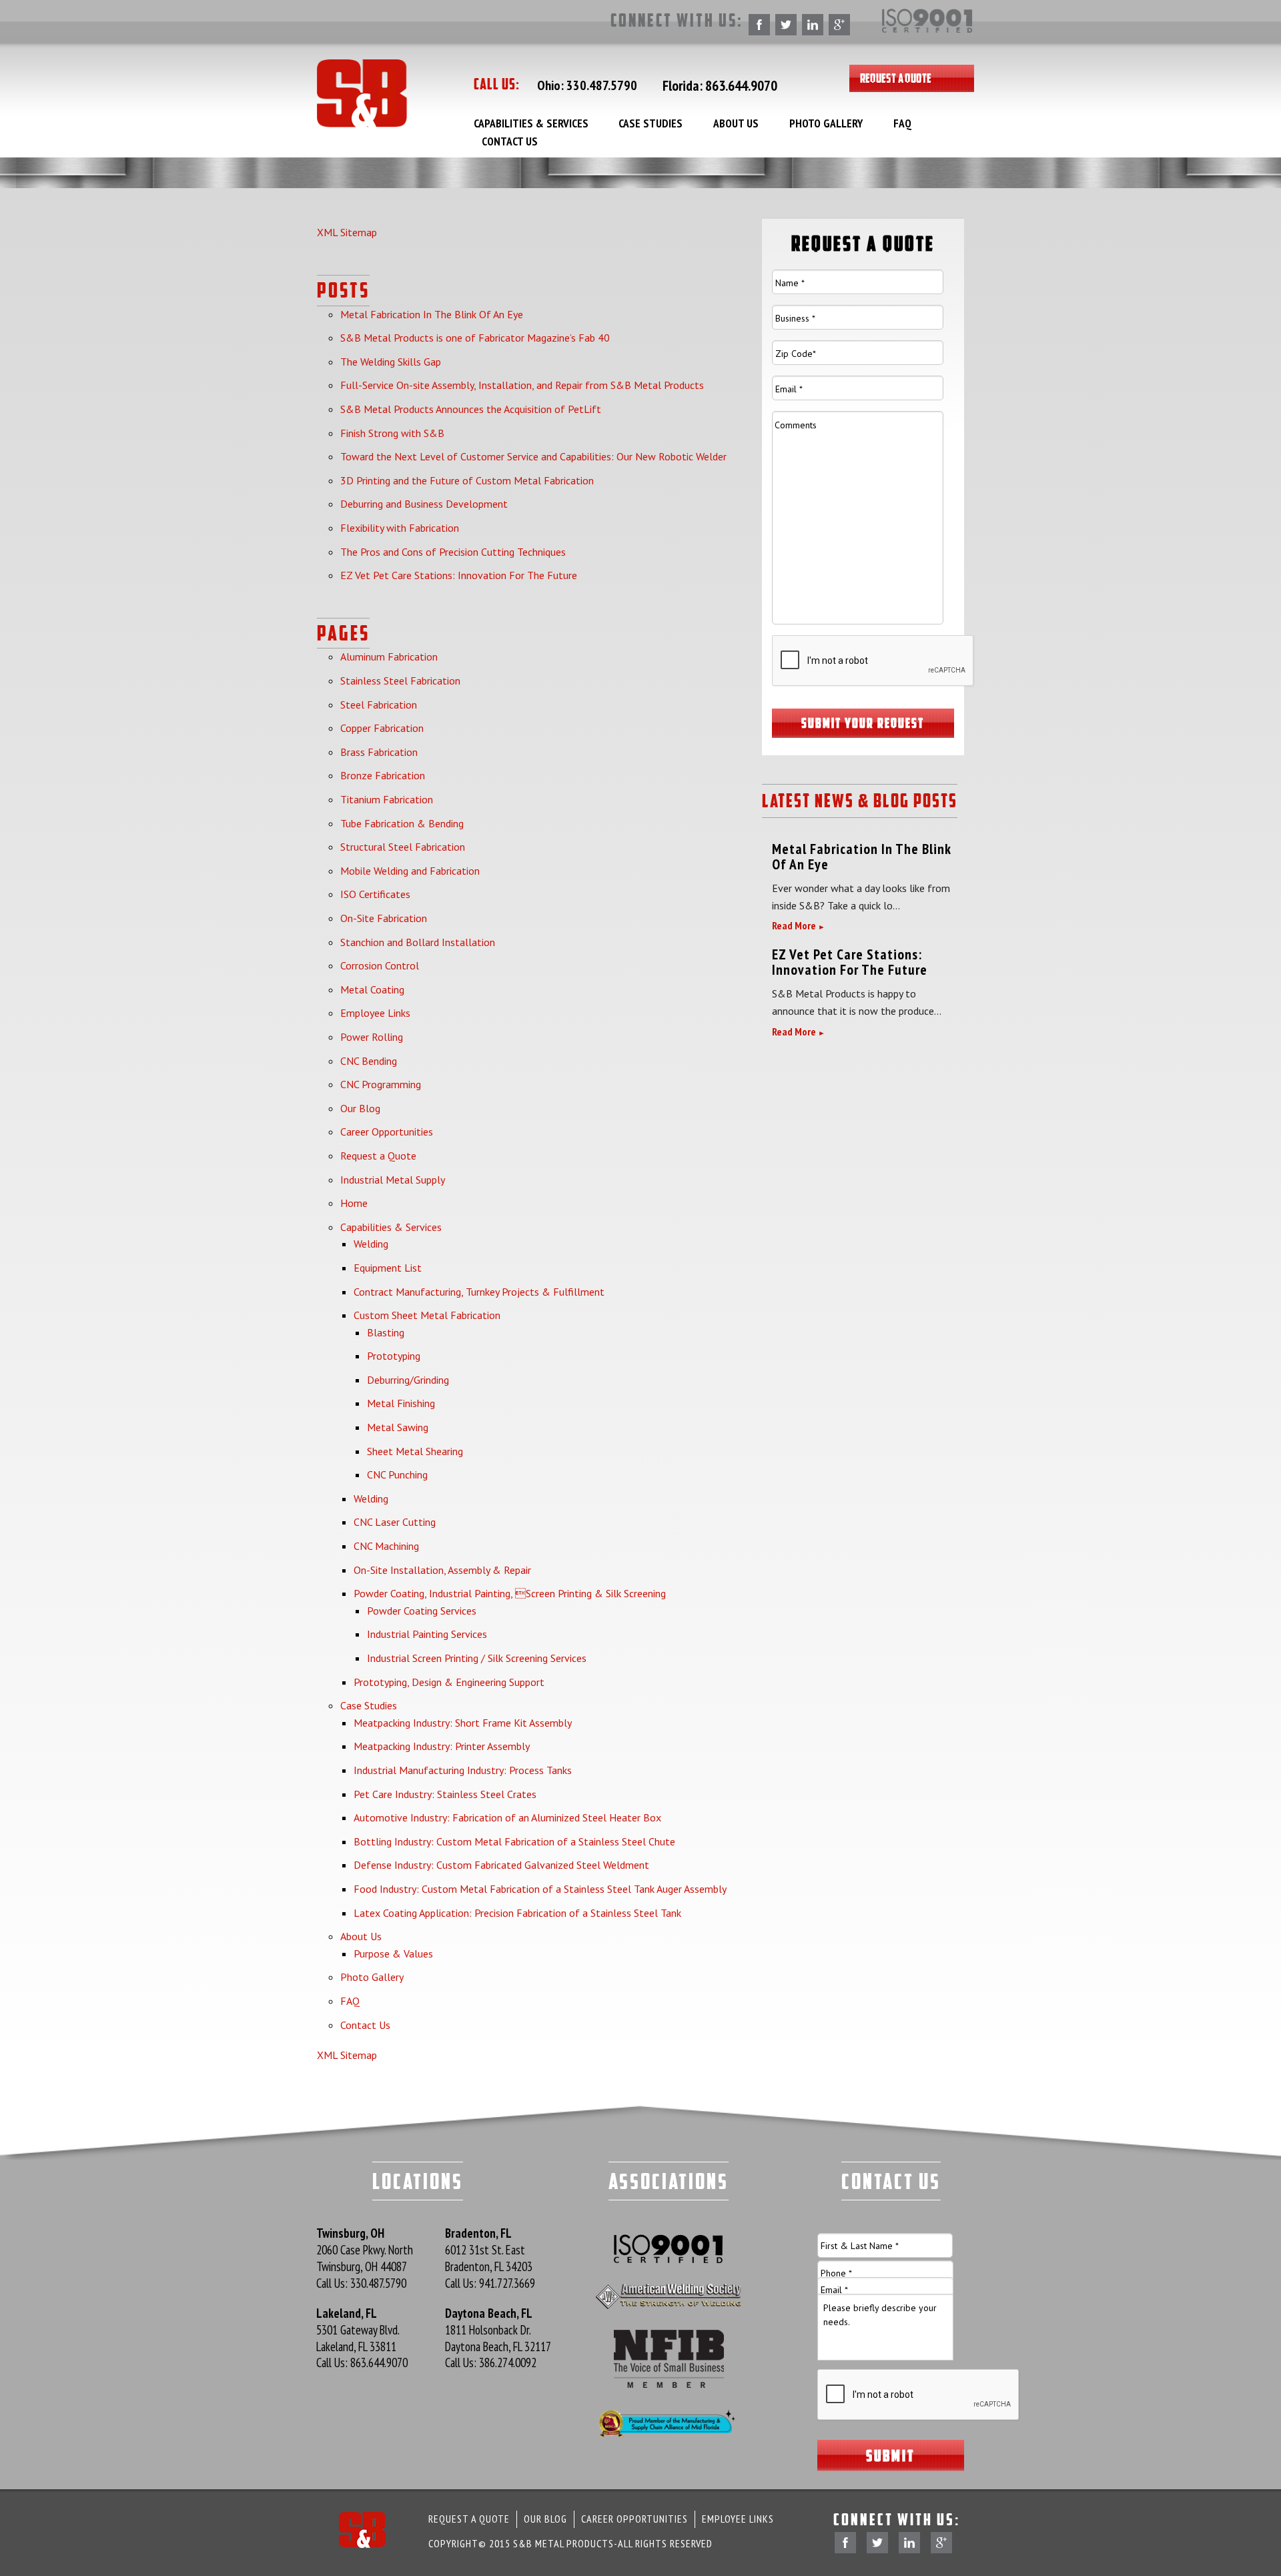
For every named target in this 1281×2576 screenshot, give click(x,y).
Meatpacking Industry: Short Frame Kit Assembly (463, 1723)
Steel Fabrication (379, 705)
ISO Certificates (375, 894)
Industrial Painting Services (427, 1634)
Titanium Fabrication (387, 799)
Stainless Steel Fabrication (400, 681)
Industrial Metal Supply (393, 1180)
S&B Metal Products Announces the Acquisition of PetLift (471, 409)
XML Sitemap (347, 232)
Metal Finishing (401, 1403)
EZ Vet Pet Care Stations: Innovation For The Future (459, 575)
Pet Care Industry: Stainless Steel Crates (445, 1794)
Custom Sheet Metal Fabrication (427, 1315)
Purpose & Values (393, 1954)
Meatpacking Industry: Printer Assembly (442, 1746)
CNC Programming (381, 1084)
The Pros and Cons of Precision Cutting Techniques (453, 552)
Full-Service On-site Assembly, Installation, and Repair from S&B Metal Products (522, 385)
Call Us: (361, 2283)
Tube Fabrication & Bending (402, 823)
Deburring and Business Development (424, 504)
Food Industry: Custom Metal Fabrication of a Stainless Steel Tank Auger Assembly (540, 1889)
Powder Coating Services (422, 1611)
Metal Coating (372, 989)
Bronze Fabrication (383, 775)
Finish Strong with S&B (392, 433)
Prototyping (394, 1356)
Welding (371, 1244)
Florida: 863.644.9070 (720, 85)
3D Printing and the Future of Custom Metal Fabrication (467, 480)
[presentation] (873, 661)
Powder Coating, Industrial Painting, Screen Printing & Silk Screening (510, 1593)
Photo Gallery (826, 123)
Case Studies (651, 123)
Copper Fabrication (382, 728)
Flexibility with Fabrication (400, 528)
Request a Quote (896, 78)
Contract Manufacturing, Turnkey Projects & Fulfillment (479, 1292)
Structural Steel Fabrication (403, 847)
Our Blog (360, 1108)
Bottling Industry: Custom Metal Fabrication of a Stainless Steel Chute (514, 1841)
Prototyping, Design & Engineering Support (449, 1682)
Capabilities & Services (531, 123)
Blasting (386, 1332)
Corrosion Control (380, 965)
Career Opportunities (387, 1132)
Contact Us (510, 141)
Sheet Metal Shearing (415, 1451)
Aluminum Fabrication (389, 657)
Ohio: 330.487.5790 (587, 85)
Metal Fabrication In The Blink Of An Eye (432, 314)
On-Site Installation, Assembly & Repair (442, 1570)
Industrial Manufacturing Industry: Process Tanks (463, 1770)
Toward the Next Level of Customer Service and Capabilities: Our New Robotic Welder (533, 456)
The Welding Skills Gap (391, 362)
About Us (736, 123)
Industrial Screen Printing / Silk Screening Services (477, 1658)
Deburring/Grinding (408, 1380)
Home (354, 1203)
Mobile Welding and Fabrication (410, 871)
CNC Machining (386, 1546)
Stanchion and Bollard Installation (418, 942)
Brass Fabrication (379, 752)
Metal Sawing (398, 1427)
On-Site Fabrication (384, 918)
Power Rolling (372, 1037)
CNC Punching (397, 1474)
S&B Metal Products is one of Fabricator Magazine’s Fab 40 (475, 338)
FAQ (902, 123)
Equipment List (388, 1268)
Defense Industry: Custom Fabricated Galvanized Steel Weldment (501, 1865)
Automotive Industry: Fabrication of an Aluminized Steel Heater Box (507, 1817)
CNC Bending (369, 1061)
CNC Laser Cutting (395, 1522)
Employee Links (375, 1013)
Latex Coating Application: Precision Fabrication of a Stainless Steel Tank (517, 1913)
